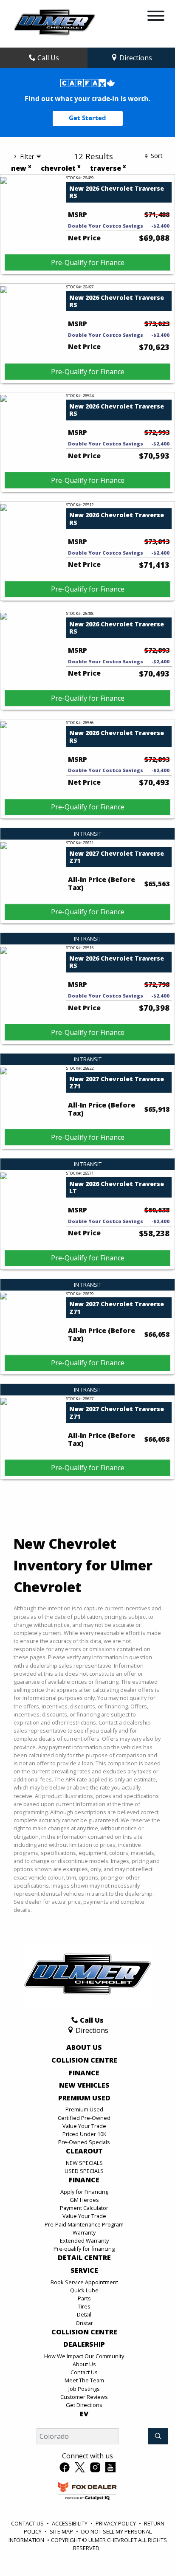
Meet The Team (84, 2380)
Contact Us (84, 2372)
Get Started (87, 118)
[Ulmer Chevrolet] (55, 23)
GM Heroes (84, 2200)
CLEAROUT (84, 2151)
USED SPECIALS (84, 2171)
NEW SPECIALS (84, 2163)
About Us (84, 2048)
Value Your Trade (84, 2126)
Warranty (84, 2232)
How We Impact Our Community (84, 2356)
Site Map (61, 2531)
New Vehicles (84, 2086)
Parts (84, 2298)
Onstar (84, 2323)
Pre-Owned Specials (84, 2142)
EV (84, 2414)
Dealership (84, 2345)
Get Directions (84, 2405)
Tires (84, 2306)
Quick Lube (84, 2290)
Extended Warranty (84, 2241)
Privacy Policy (116, 2523)
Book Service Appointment (84, 2282)
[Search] (158, 2436)
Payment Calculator (84, 2208)
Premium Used (84, 2098)
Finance (84, 2073)
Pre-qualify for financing (84, 2249)
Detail (84, 2314)
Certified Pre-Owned (84, 2118)
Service (84, 2271)
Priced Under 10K (84, 2134)
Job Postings (84, 2389)
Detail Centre (84, 2258)
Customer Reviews (84, 2397)
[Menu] (156, 17)
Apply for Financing (84, 2192)
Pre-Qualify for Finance (88, 262)
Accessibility (70, 2523)
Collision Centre (84, 2060)
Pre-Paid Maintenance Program (84, 2224)
